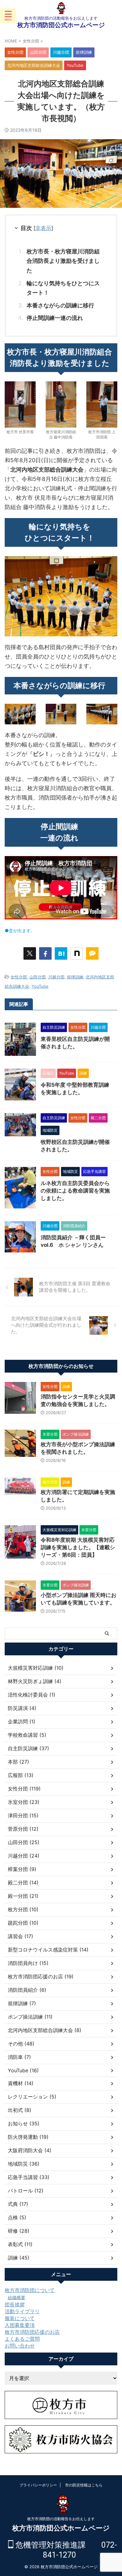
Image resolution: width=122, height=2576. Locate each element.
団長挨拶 (15, 2304)
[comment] (92, 953)
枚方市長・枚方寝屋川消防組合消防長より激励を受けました (63, 261)
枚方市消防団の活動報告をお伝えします (61, 2519)
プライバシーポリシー (38, 2485)
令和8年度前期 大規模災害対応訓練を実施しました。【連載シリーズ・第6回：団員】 (78, 1547)
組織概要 (17, 2297)
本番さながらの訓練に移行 (60, 305)
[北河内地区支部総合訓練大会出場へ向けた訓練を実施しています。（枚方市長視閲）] (61, 953)
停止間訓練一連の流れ (55, 318)
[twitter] (30, 953)
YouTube (40, 986)
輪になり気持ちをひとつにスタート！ (63, 288)
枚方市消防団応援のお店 (32, 2332)
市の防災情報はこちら (84, 2485)
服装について (20, 2318)
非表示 (43, 228)
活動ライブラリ (22, 2311)
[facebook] (45, 953)
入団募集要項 (20, 2325)
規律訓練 (75, 977)
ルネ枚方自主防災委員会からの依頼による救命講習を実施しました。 (75, 1191)
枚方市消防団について (30, 2290)
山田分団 (38, 977)
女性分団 (19, 977)
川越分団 (56, 977)
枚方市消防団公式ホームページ (61, 25)
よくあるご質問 (22, 2339)
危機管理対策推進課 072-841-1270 (65, 2550)
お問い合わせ (20, 2346)
